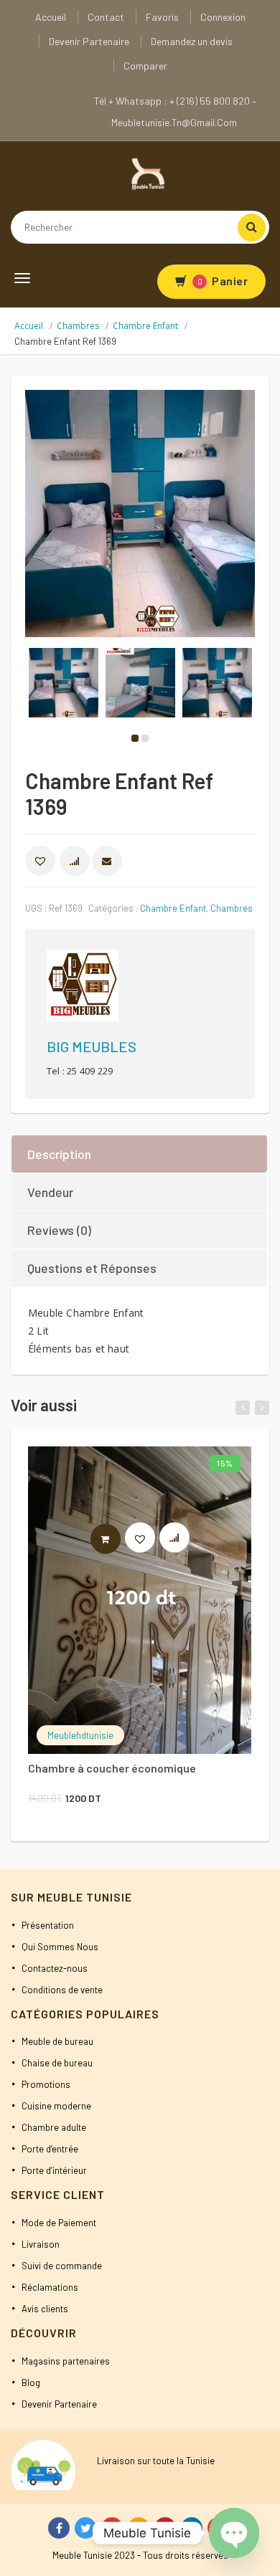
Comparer (145, 66)
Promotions (46, 2084)
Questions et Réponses (92, 1268)
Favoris (162, 17)
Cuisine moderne (56, 2106)
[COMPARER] (75, 861)
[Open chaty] (234, 2533)
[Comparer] (181, 1541)
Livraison (41, 2244)
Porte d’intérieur (54, 2170)
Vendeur (50, 1192)
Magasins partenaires (66, 2361)
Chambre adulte (54, 2127)
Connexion (223, 17)
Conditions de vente (62, 1990)
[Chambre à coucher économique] (140, 1600)
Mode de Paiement (59, 2223)
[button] (40, 861)
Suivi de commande (62, 2266)
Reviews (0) (59, 1230)
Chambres (78, 326)
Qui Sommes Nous (60, 1947)
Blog (31, 2382)
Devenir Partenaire (89, 41)
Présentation (48, 1925)
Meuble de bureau (57, 2041)
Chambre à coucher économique (112, 1768)
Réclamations (50, 2287)
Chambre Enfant (145, 326)
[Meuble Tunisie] (146, 173)
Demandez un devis (192, 41)
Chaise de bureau (57, 2063)
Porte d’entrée (50, 2149)
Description (59, 1154)
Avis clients (45, 2309)
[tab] (140, 1154)
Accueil (51, 17)
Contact (106, 17)
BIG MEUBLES (92, 1046)
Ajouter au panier (120, 1539)
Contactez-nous (55, 1968)
